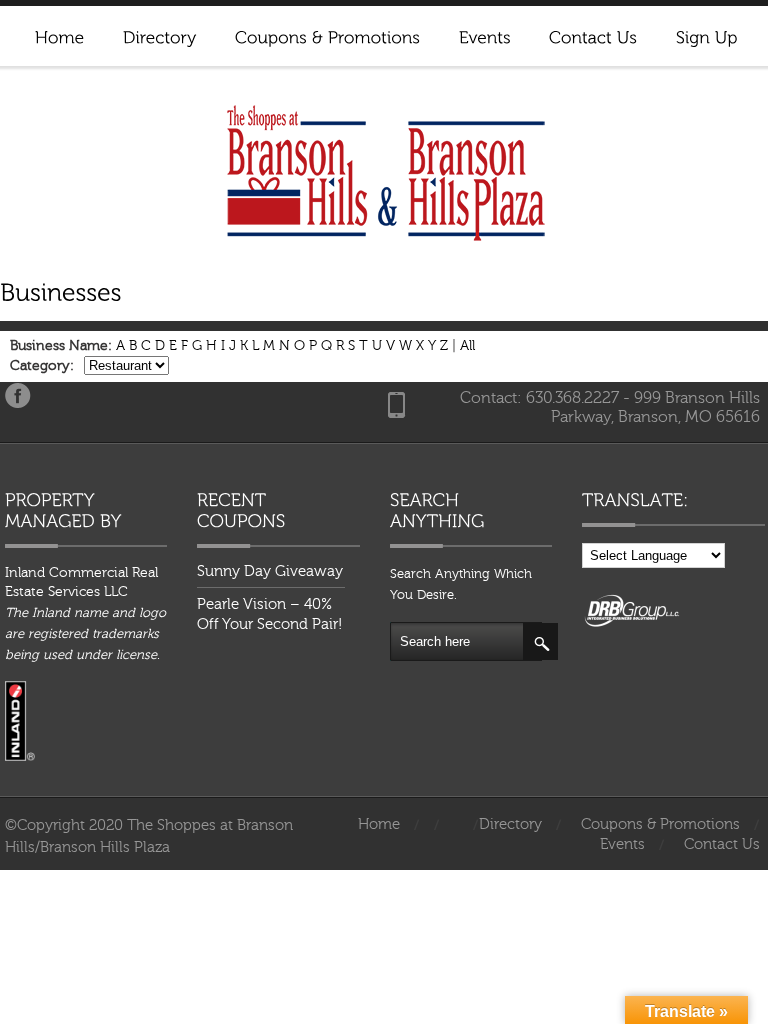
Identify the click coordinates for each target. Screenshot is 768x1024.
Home (379, 824)
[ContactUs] (592, 35)
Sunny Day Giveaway (270, 571)
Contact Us (722, 844)
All (467, 346)
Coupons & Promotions (660, 824)
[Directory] (159, 35)
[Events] (484, 35)
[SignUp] (706, 35)
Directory (510, 824)
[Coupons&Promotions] (327, 35)
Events (622, 844)
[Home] (59, 35)
